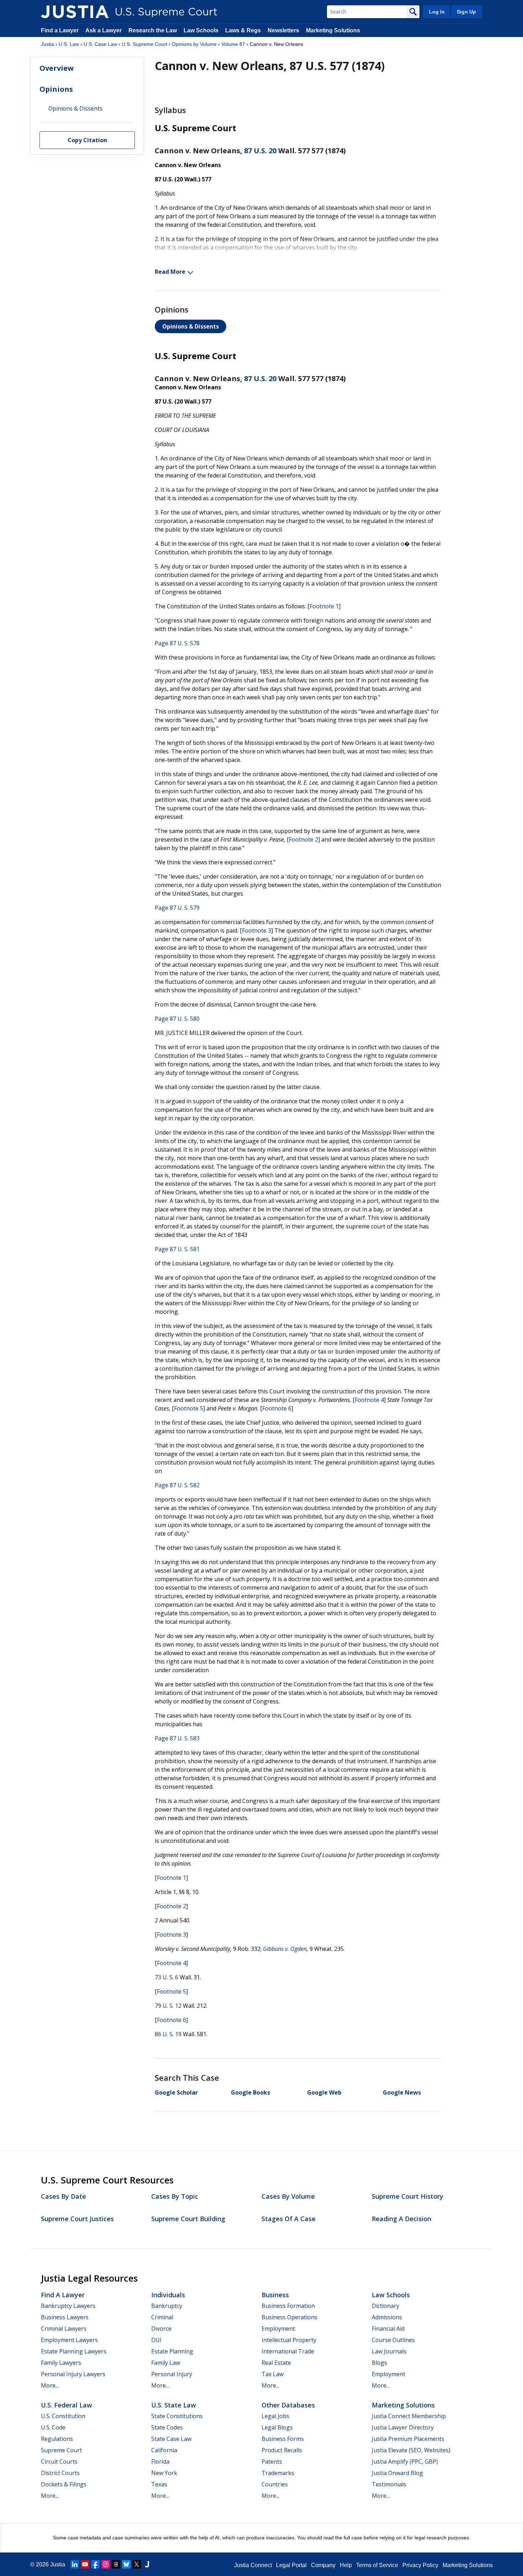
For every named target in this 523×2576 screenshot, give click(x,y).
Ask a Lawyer (104, 30)
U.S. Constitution (63, 2416)
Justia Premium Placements (408, 2439)
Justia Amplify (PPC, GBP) (405, 2462)
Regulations (57, 2439)
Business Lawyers (65, 2317)
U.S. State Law (174, 2405)
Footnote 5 (189, 1408)
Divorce (161, 2329)
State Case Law (171, 2439)
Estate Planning (172, 2351)
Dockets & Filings (64, 2484)
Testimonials (389, 2484)
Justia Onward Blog (397, 2473)
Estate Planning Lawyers (74, 2351)
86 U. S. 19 (168, 2034)
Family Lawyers (61, 2363)
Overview (57, 68)
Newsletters (283, 30)
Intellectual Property (289, 2340)
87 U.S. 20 (260, 151)
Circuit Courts (59, 2462)
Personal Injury (172, 2374)
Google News (402, 2092)
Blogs (379, 2363)
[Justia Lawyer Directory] (147, 2564)
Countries (275, 2484)
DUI (156, 2340)
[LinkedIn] (75, 2564)
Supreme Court (61, 2450)
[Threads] (116, 2564)
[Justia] (75, 12)
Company (323, 2565)
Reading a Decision (402, 2219)
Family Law (166, 2363)
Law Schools (201, 30)
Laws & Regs (243, 30)
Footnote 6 (277, 1408)
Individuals (168, 2295)
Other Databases (288, 2405)
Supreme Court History (408, 2196)
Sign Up (466, 12)
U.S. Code (53, 2427)
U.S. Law (69, 44)
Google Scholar (176, 2092)
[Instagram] (106, 2564)
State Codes (167, 2427)
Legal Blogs (277, 2427)
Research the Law (153, 30)
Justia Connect (253, 2565)
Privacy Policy (420, 2565)
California (164, 2450)
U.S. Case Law (100, 44)
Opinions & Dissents (191, 326)
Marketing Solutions (333, 30)
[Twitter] (137, 2564)
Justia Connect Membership (409, 2416)
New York (164, 2473)
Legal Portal (291, 2565)
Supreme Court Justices (77, 2219)
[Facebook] (95, 2564)
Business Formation (288, 2306)
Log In (437, 12)
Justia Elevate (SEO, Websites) (411, 2450)
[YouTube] (85, 2564)
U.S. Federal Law (67, 2405)
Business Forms (283, 2439)
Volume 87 (233, 44)
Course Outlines (393, 2340)
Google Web (324, 2092)
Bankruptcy (167, 2306)
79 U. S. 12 (168, 2006)
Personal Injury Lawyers (73, 2374)
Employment (278, 2329)
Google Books (250, 2092)
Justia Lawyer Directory (403, 2427)
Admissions (387, 2317)
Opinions (56, 89)
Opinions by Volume (194, 44)
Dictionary (385, 2306)
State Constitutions (177, 2416)
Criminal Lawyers (64, 2329)
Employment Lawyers (69, 2340)
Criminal (162, 2317)
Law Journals (389, 2351)
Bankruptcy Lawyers (68, 2306)
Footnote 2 (303, 839)
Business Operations (289, 2317)
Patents (272, 2462)
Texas (159, 2484)
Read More (170, 272)
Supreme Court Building (188, 2219)
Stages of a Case (289, 2219)
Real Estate (276, 2363)
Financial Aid (388, 2329)
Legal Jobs (275, 2416)
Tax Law (273, 2374)
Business (275, 2295)
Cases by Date (64, 2196)
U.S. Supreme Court (144, 44)
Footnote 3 (257, 930)
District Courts (60, 2473)
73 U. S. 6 (167, 1977)
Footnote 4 (369, 1400)
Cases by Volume (288, 2196)
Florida (160, 2462)
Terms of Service (377, 2565)
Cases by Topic (175, 2196)
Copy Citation (87, 140)
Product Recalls (282, 2450)
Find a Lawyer (60, 30)
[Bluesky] (126, 2564)
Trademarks (278, 2473)
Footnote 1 (324, 606)
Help (346, 2565)
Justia (47, 44)
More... (50, 2385)
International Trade (288, 2351)
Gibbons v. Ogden (285, 1949)
